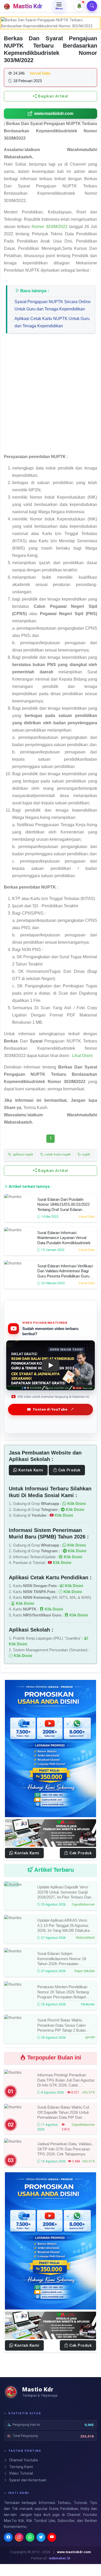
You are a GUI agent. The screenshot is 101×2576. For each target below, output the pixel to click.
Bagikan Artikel (53, 96)
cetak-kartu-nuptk (57, 1154)
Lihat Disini (82, 1056)
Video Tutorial (20, 2473)
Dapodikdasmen (83, 1905)
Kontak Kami (30, 1470)
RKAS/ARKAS (85, 1938)
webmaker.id (59, 2558)
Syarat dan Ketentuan (27, 2480)
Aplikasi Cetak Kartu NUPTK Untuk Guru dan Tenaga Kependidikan (52, 322)
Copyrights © (20, 2552)
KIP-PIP (90, 2038)
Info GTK (89, 2092)
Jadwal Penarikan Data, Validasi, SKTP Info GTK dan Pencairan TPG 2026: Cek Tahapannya (65, 2149)
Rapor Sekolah (85, 1971)
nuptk (86, 1154)
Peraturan (88, 2004)
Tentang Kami (20, 2467)
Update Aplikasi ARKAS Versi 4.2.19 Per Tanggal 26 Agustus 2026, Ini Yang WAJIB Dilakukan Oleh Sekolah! (64, 1928)
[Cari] (92, 6)
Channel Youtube (23, 2460)
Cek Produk (69, 1470)
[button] (79, 6)
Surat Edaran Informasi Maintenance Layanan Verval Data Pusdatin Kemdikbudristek (64, 1237)
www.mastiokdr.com (54, 113)
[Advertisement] (51, 396)
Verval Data (87, 1217)
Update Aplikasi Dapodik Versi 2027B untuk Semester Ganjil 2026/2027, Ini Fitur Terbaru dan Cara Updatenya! (64, 1895)
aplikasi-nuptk (23, 1154)
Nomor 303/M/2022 (49, 227)
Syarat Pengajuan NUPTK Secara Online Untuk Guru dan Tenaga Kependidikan (53, 305)
